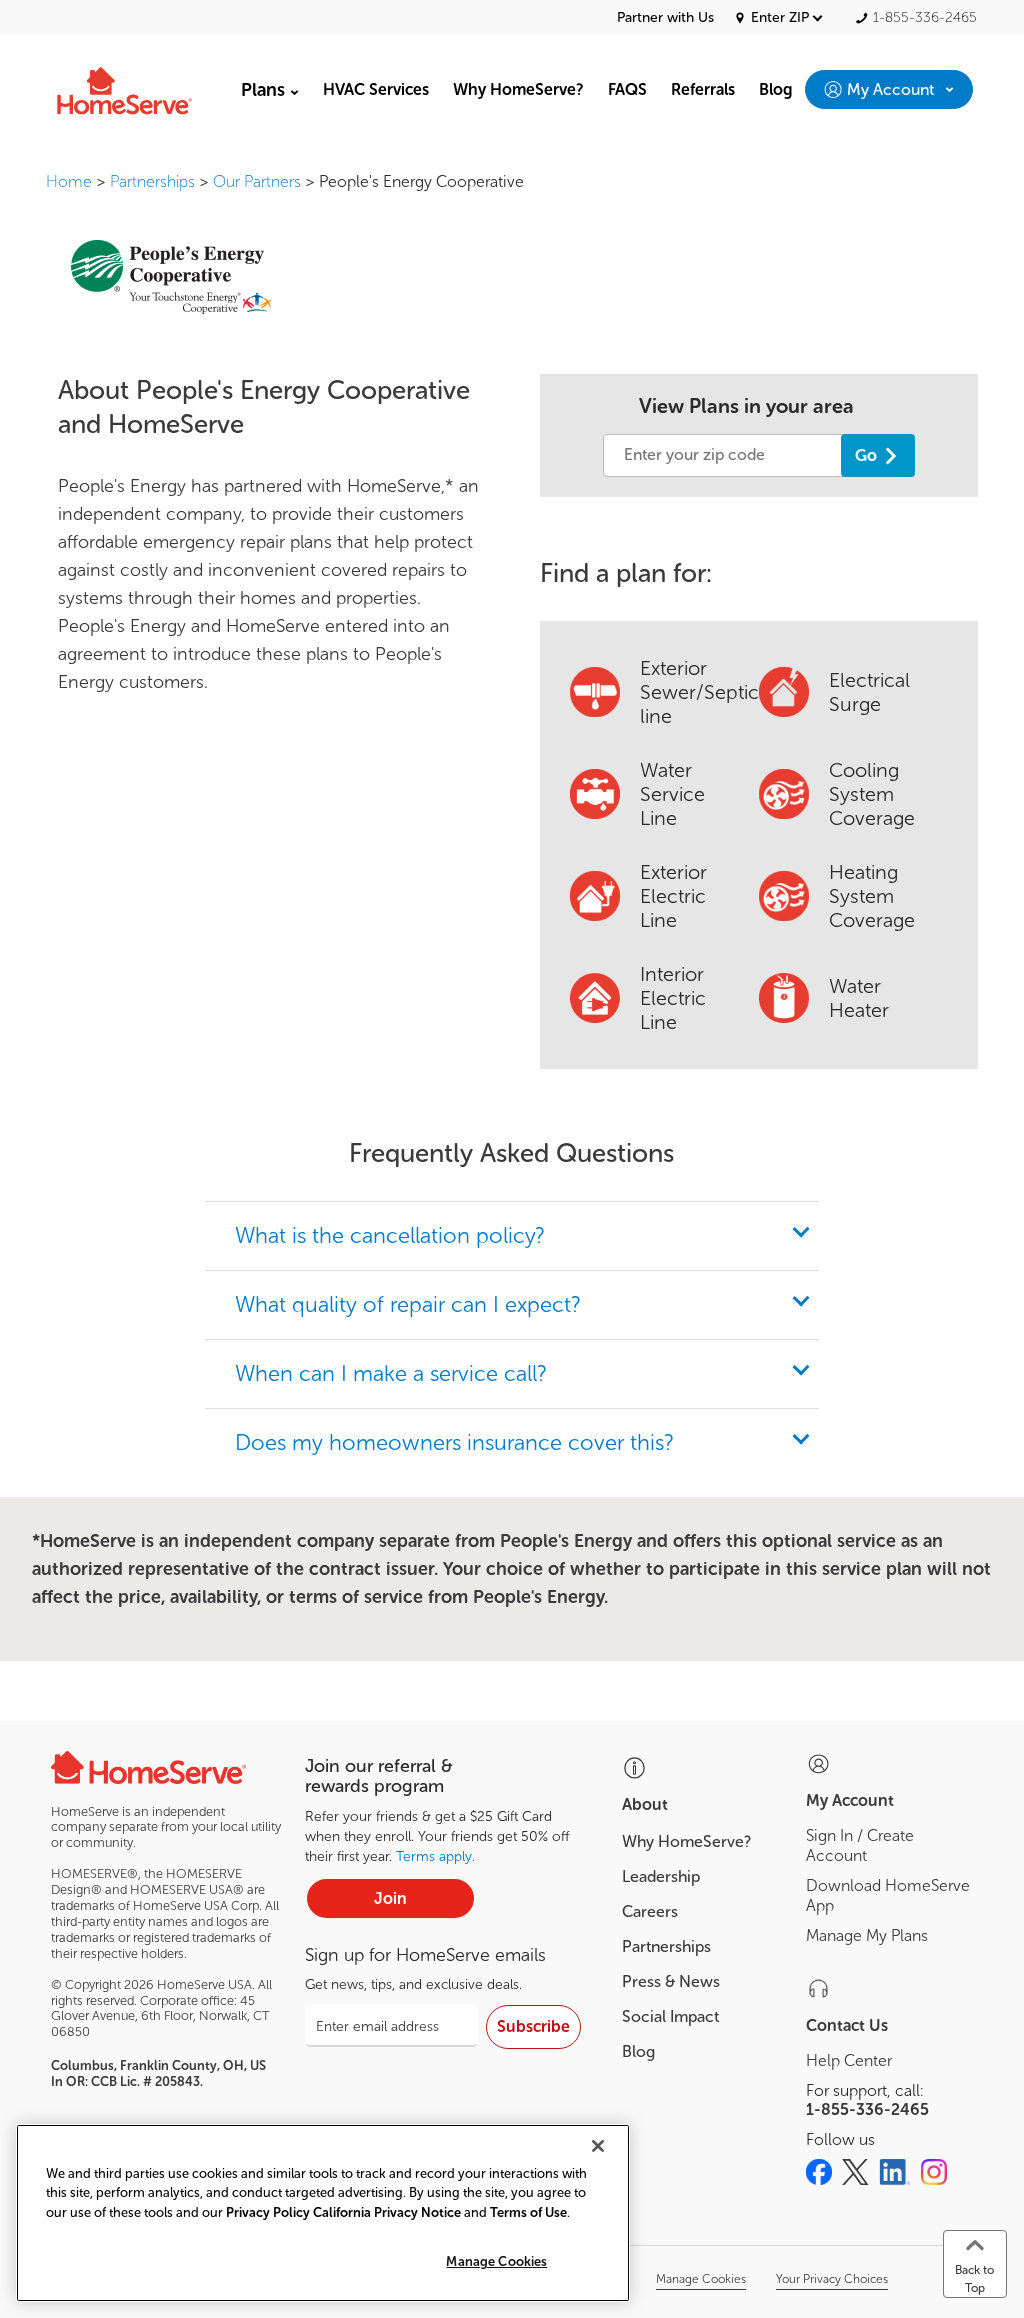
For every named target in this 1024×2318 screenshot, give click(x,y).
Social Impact (670, 2016)
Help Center (849, 2060)
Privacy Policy (268, 2212)
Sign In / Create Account (860, 1845)
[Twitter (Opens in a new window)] (855, 2172)
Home (69, 181)
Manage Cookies (496, 2261)
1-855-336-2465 (867, 2109)
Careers (650, 1911)
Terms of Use (528, 2212)
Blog (638, 2051)
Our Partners (257, 181)
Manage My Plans (867, 1935)
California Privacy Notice (387, 2212)
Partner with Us (665, 18)
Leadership (661, 1876)
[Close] (598, 2146)
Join (390, 1898)
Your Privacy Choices (832, 2279)
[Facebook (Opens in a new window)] (819, 2172)
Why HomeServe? (686, 1841)
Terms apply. (435, 1856)
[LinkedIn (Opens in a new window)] (895, 2172)
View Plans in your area (746, 406)
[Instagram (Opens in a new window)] (934, 2172)
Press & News (671, 1981)
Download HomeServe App (888, 1895)
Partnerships (152, 181)
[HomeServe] (126, 89)
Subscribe (533, 2026)
